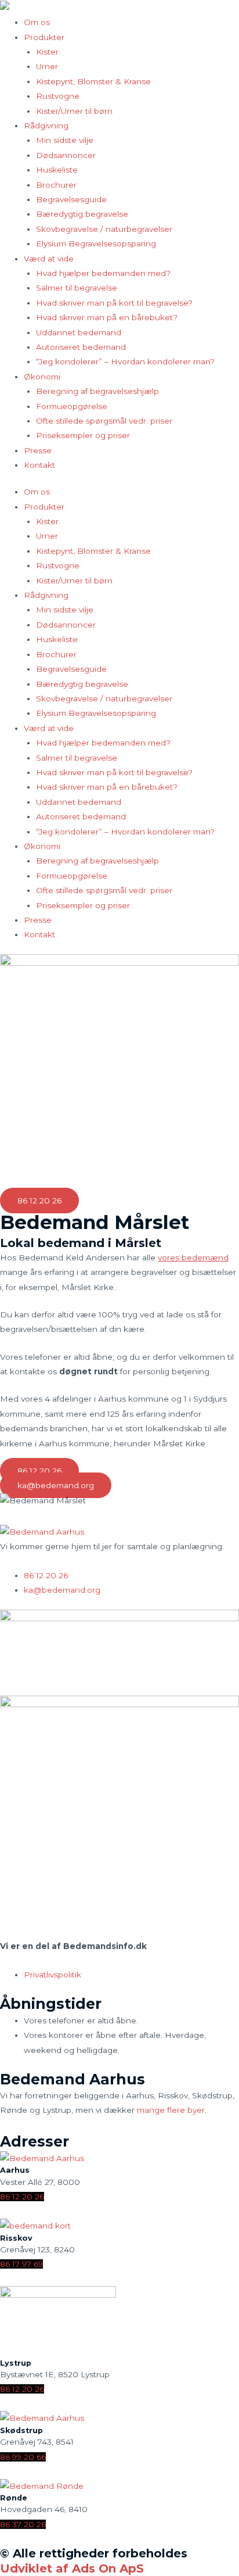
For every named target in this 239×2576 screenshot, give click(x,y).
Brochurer (56, 185)
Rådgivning (46, 126)
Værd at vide (49, 259)
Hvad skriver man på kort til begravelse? (114, 303)
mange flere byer (171, 2110)
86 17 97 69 (21, 2264)
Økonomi (42, 377)
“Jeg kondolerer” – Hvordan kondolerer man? (125, 361)
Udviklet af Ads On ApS (72, 2568)
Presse (38, 450)
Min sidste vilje (65, 140)
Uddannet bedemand (79, 332)
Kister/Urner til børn (74, 111)
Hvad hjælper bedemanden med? (103, 273)
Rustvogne (58, 96)
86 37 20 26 (23, 2524)
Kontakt (39, 465)
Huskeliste (57, 170)
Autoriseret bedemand (81, 347)
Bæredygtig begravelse (82, 214)
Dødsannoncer (66, 155)
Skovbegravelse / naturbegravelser (104, 229)
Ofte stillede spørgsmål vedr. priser (104, 421)
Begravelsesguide (71, 199)
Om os (37, 22)
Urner (47, 66)
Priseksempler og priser (83, 435)
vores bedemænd (193, 1257)
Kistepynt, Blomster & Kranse (93, 81)
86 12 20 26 (22, 2197)
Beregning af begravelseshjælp (97, 391)
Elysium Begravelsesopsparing (96, 243)
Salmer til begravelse (77, 288)
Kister (47, 52)
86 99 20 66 (23, 2457)
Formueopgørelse (72, 406)
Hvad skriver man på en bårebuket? (107, 317)
